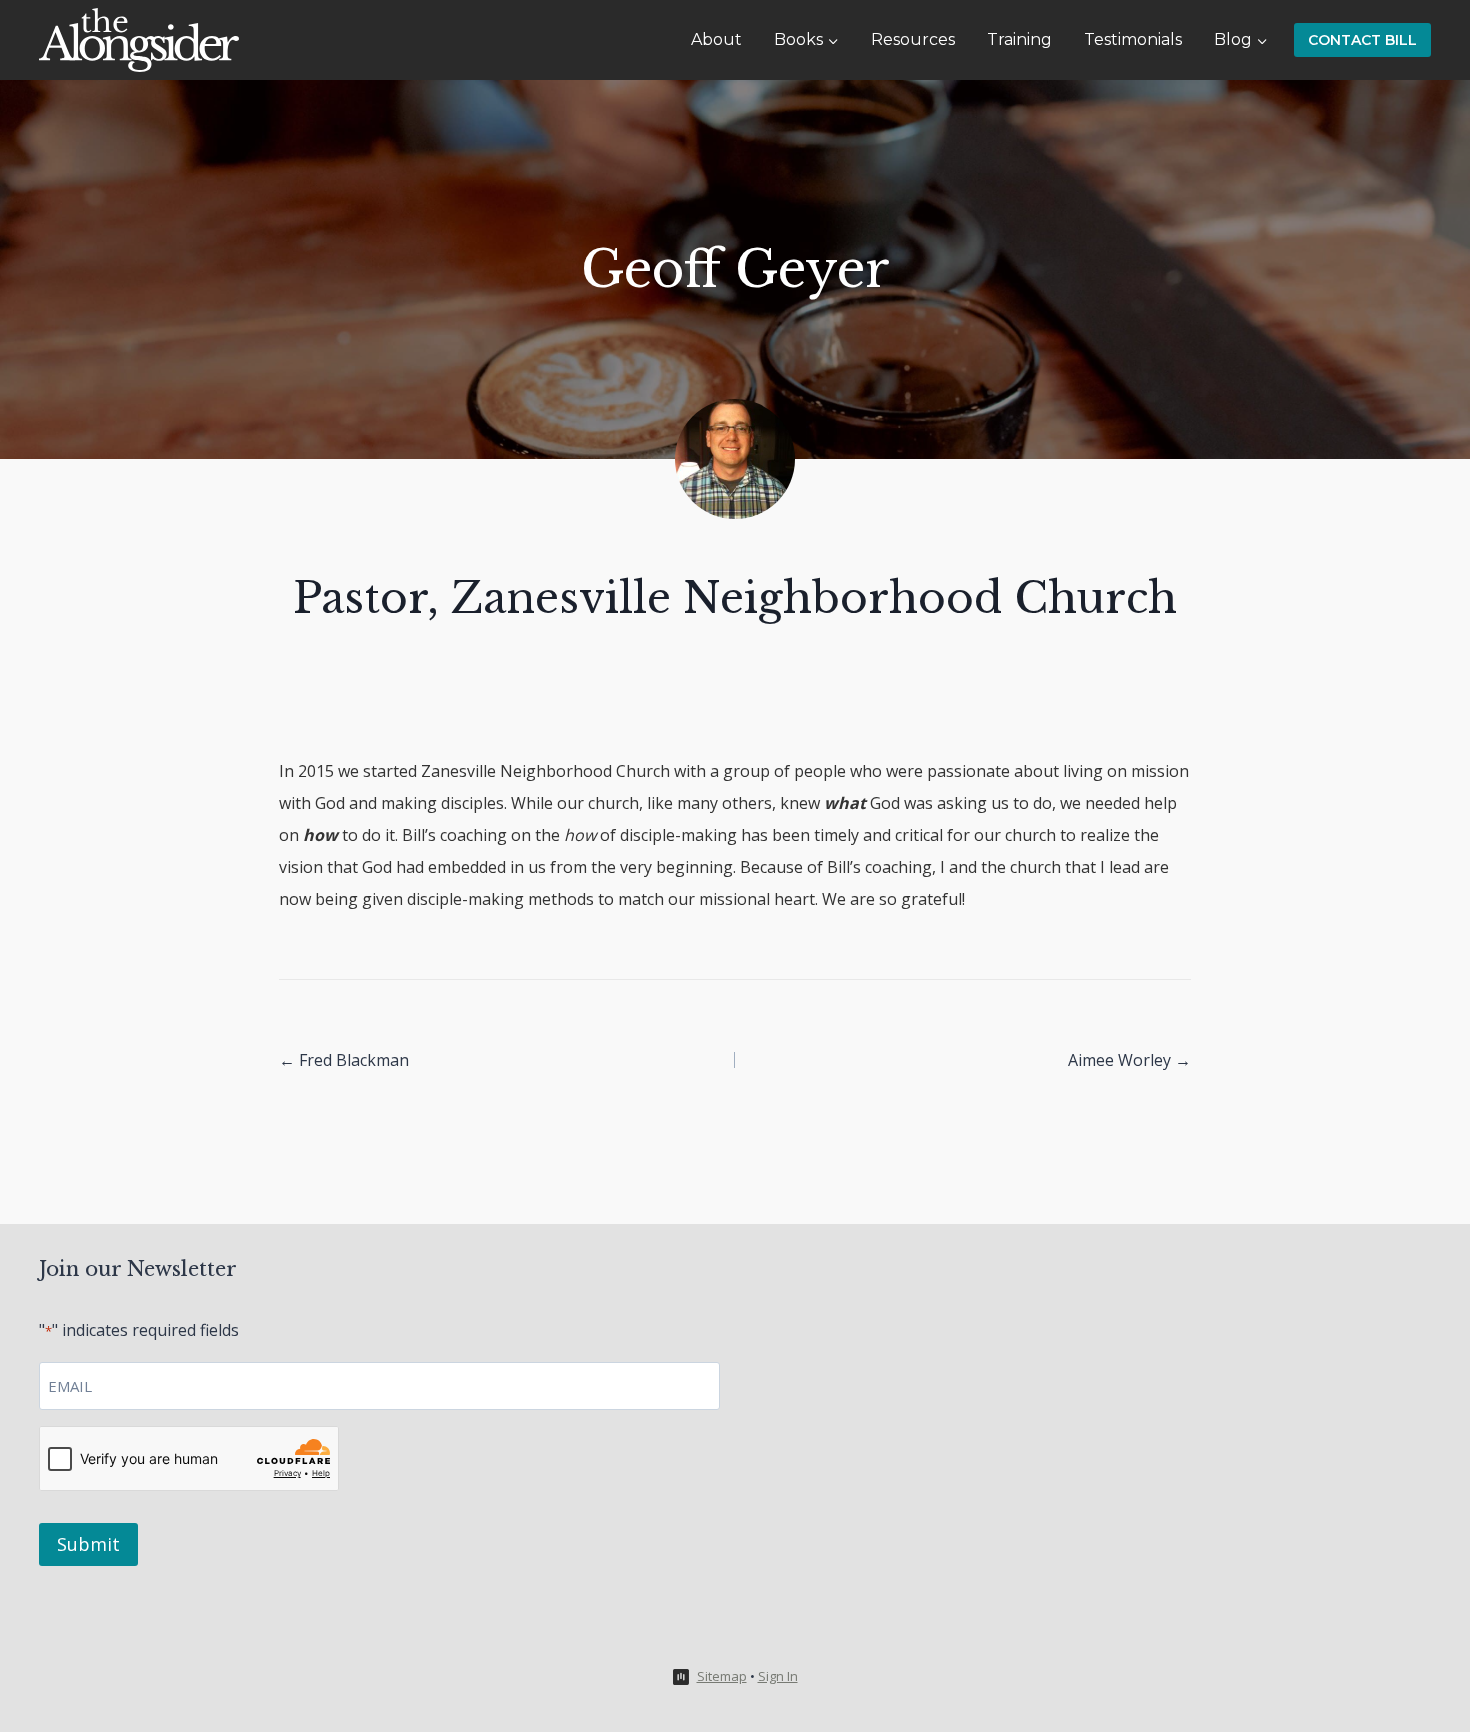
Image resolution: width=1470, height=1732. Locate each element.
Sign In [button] (778, 1676)
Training (1019, 39)
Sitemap (722, 1676)
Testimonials (1133, 39)
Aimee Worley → (1129, 1060)
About (716, 39)
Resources (913, 39)
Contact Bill (1362, 40)
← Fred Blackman (344, 1060)
